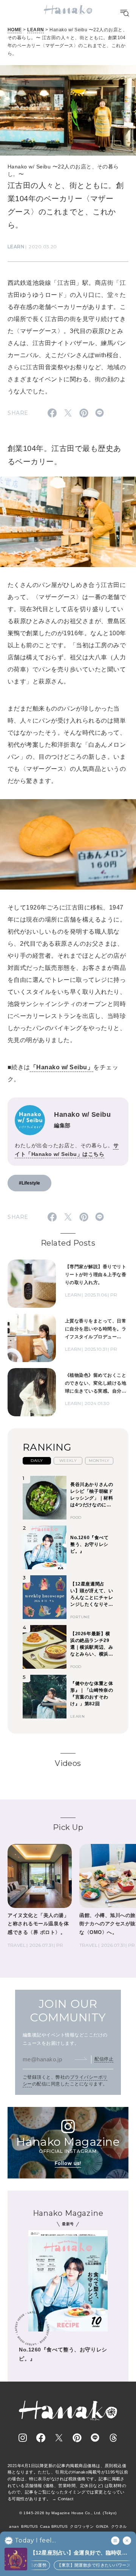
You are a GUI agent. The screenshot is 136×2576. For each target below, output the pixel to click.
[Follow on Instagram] (23, 2438)
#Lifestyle (29, 1183)
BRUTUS (29, 2526)
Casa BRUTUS (54, 2526)
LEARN (36, 30)
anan (14, 2526)
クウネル (119, 2526)
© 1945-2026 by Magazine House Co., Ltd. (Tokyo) (68, 2513)
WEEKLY (68, 1461)
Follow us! (68, 2163)
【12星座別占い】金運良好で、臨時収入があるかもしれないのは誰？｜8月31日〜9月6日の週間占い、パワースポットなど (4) (80, 2553)
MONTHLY (99, 1461)
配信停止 (104, 2059)
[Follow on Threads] (113, 2438)
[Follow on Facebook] (41, 2438)
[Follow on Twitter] (59, 2438)
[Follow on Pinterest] (77, 2438)
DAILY (37, 1461)
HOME (15, 30)
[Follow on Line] (95, 2438)
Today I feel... (35, 2541)
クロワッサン (82, 2526)
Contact (66, 2499)
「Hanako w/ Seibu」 (62, 1067)
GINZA (102, 2526)
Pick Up (68, 1827)
